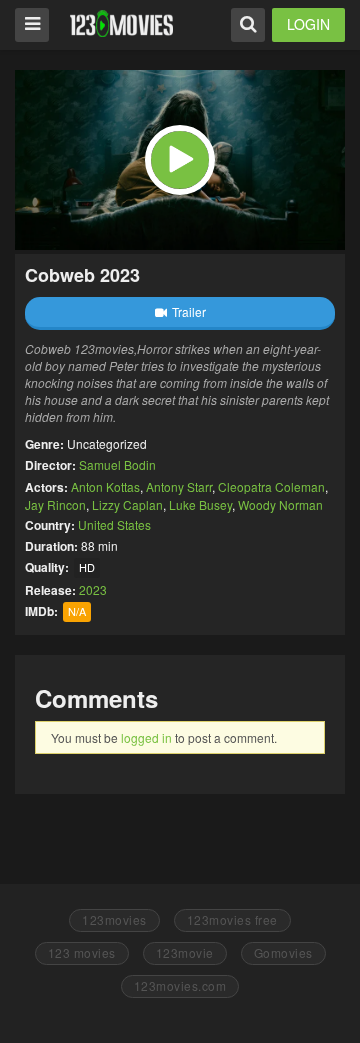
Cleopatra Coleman (271, 486)
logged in (146, 737)
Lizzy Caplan (127, 504)
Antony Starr (179, 486)
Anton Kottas (105, 486)
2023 (93, 589)
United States (114, 524)
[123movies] (121, 23)
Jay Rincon (55, 504)
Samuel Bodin (117, 464)
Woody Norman (280, 504)
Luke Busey (200, 504)
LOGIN (308, 24)
